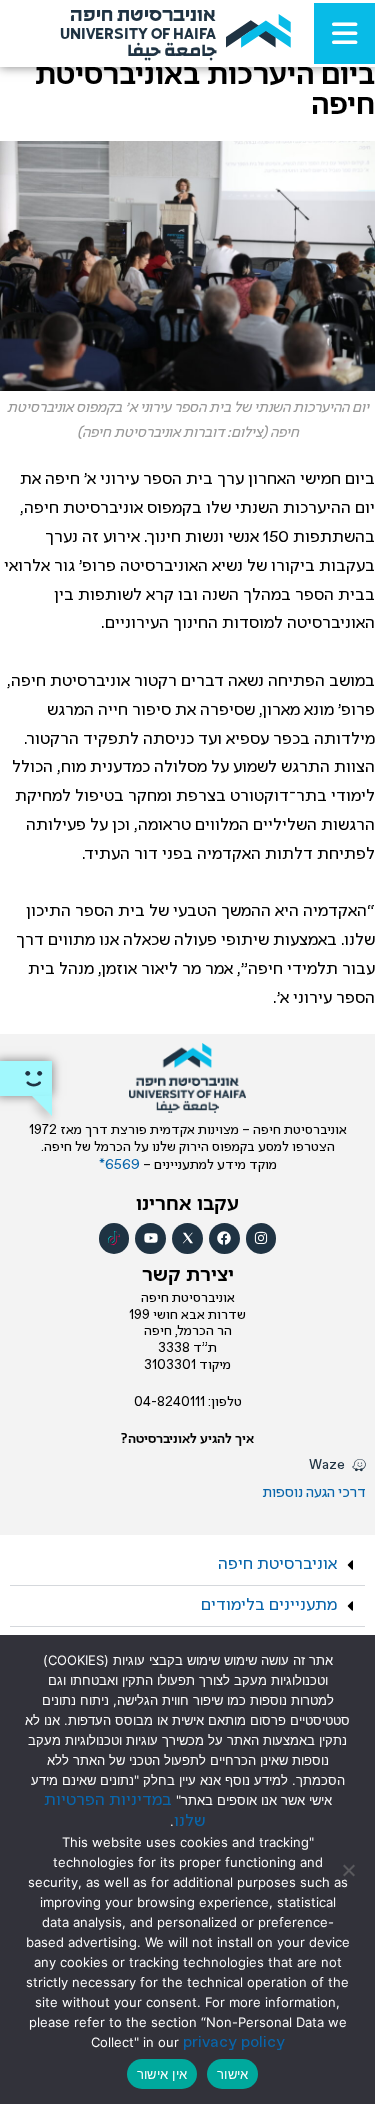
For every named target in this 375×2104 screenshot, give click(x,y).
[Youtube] (150, 1238)
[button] (187, 1565)
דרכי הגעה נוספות (314, 1493)
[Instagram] (261, 1238)
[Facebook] (224, 1238)
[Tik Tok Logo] (114, 1238)
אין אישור (162, 2074)
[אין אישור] (350, 1870)
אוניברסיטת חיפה (277, 1564)
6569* (121, 1165)
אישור (232, 2074)
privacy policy (234, 2042)
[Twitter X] (187, 1238)
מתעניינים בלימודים (269, 1605)
